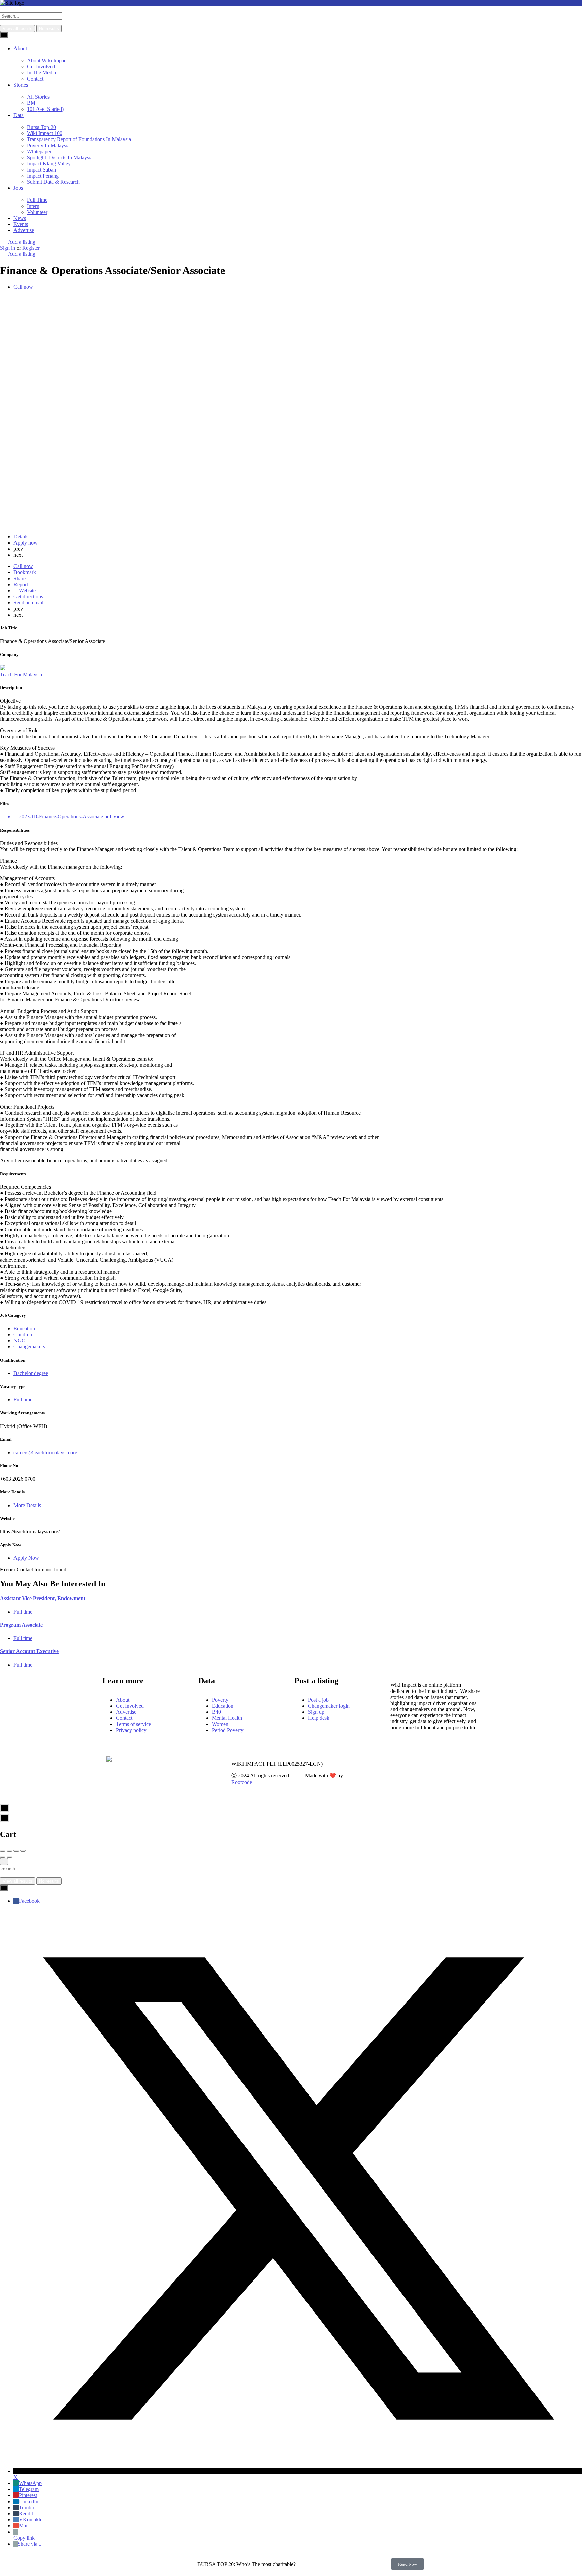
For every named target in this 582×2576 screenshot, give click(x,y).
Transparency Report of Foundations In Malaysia (79, 139)
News (20, 218)
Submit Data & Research (53, 182)
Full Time (37, 200)
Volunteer (37, 212)
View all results (18, 28)
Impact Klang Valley (49, 164)
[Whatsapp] (371, 1764)
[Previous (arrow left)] (3, 1857)
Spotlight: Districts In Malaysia (60, 158)
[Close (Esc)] (3, 1851)
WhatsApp (30, 2483)
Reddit (26, 2513)
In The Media (41, 73)
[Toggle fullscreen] (16, 1851)
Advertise (24, 230)
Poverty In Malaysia (48, 145)
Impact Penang (43, 176)
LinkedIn (29, 2501)
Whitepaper (39, 151)
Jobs (18, 188)
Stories (21, 85)
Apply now (26, 543)
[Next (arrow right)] (9, 1857)
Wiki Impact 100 (45, 133)
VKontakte (31, 2520)
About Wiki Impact (47, 60)
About (20, 48)
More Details (27, 1505)
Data (19, 115)
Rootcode (242, 1782)
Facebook (29, 1901)
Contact (35, 79)
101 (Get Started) (45, 109)
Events (21, 224)
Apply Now (26, 1558)
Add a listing (22, 242)
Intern (33, 206)
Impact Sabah (41, 170)
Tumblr (27, 2507)
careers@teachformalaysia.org (45, 1452)
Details (21, 537)
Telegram (29, 2489)
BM (31, 103)
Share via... (29, 2544)
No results (49, 28)
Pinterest (28, 2495)
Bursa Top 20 (41, 127)
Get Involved (41, 67)
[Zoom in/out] (23, 1851)
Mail (24, 2526)
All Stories (38, 97)
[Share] (9, 1851)
